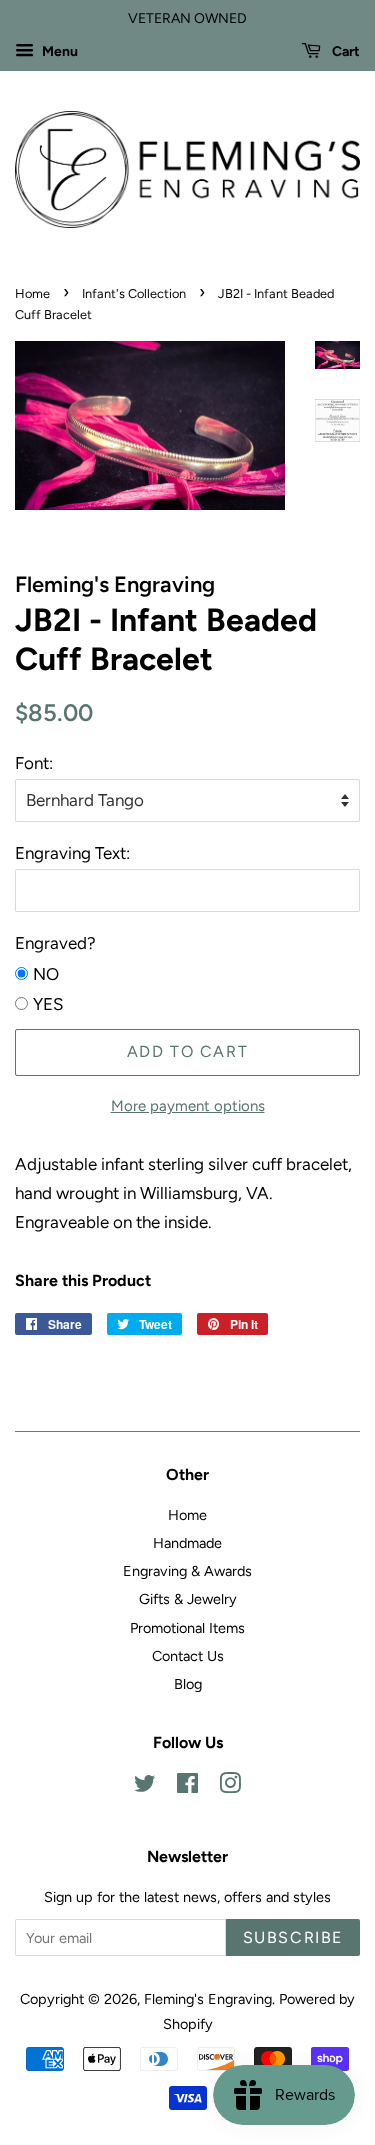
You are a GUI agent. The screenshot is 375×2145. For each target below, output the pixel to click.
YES (48, 1004)
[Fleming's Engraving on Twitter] (145, 1787)
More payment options (188, 1106)
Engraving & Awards (187, 1571)
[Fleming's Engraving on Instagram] (230, 1787)
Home (32, 293)
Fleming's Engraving (208, 1999)
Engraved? (55, 943)
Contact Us (188, 1656)
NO (46, 974)
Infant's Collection (134, 293)
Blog (188, 1684)
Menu (58, 51)
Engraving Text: (72, 853)
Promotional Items (187, 1628)
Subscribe (293, 1937)
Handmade (187, 1543)
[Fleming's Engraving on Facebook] (187, 1787)
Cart (344, 51)
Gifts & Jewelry (188, 1599)
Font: (34, 763)
